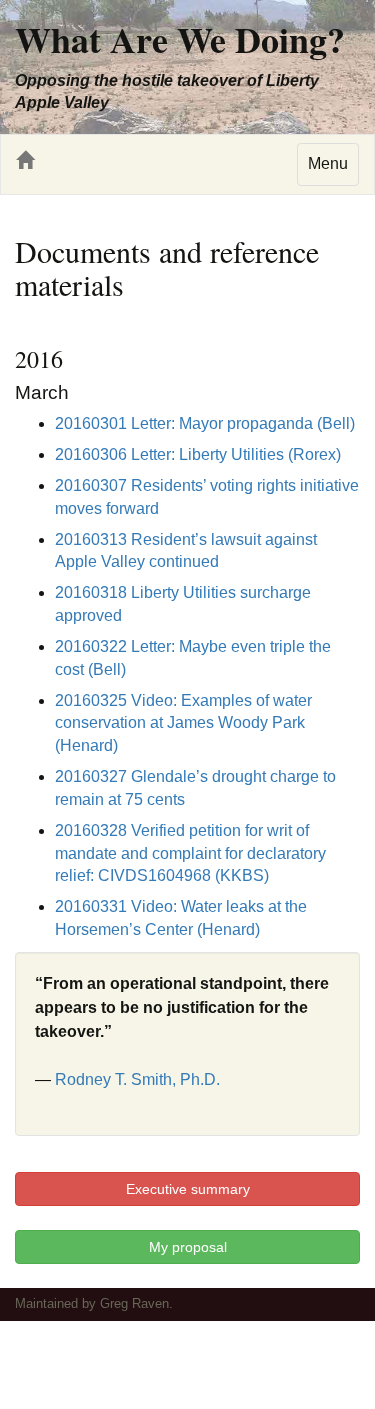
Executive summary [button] (188, 1189)
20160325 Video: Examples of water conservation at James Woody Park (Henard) (183, 723)
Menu (328, 163)
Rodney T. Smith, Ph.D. (137, 1079)
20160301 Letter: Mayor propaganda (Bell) (205, 423)
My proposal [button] (188, 1247)
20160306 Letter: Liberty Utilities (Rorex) (198, 454)
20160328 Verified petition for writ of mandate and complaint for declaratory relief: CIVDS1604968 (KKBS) (190, 853)
